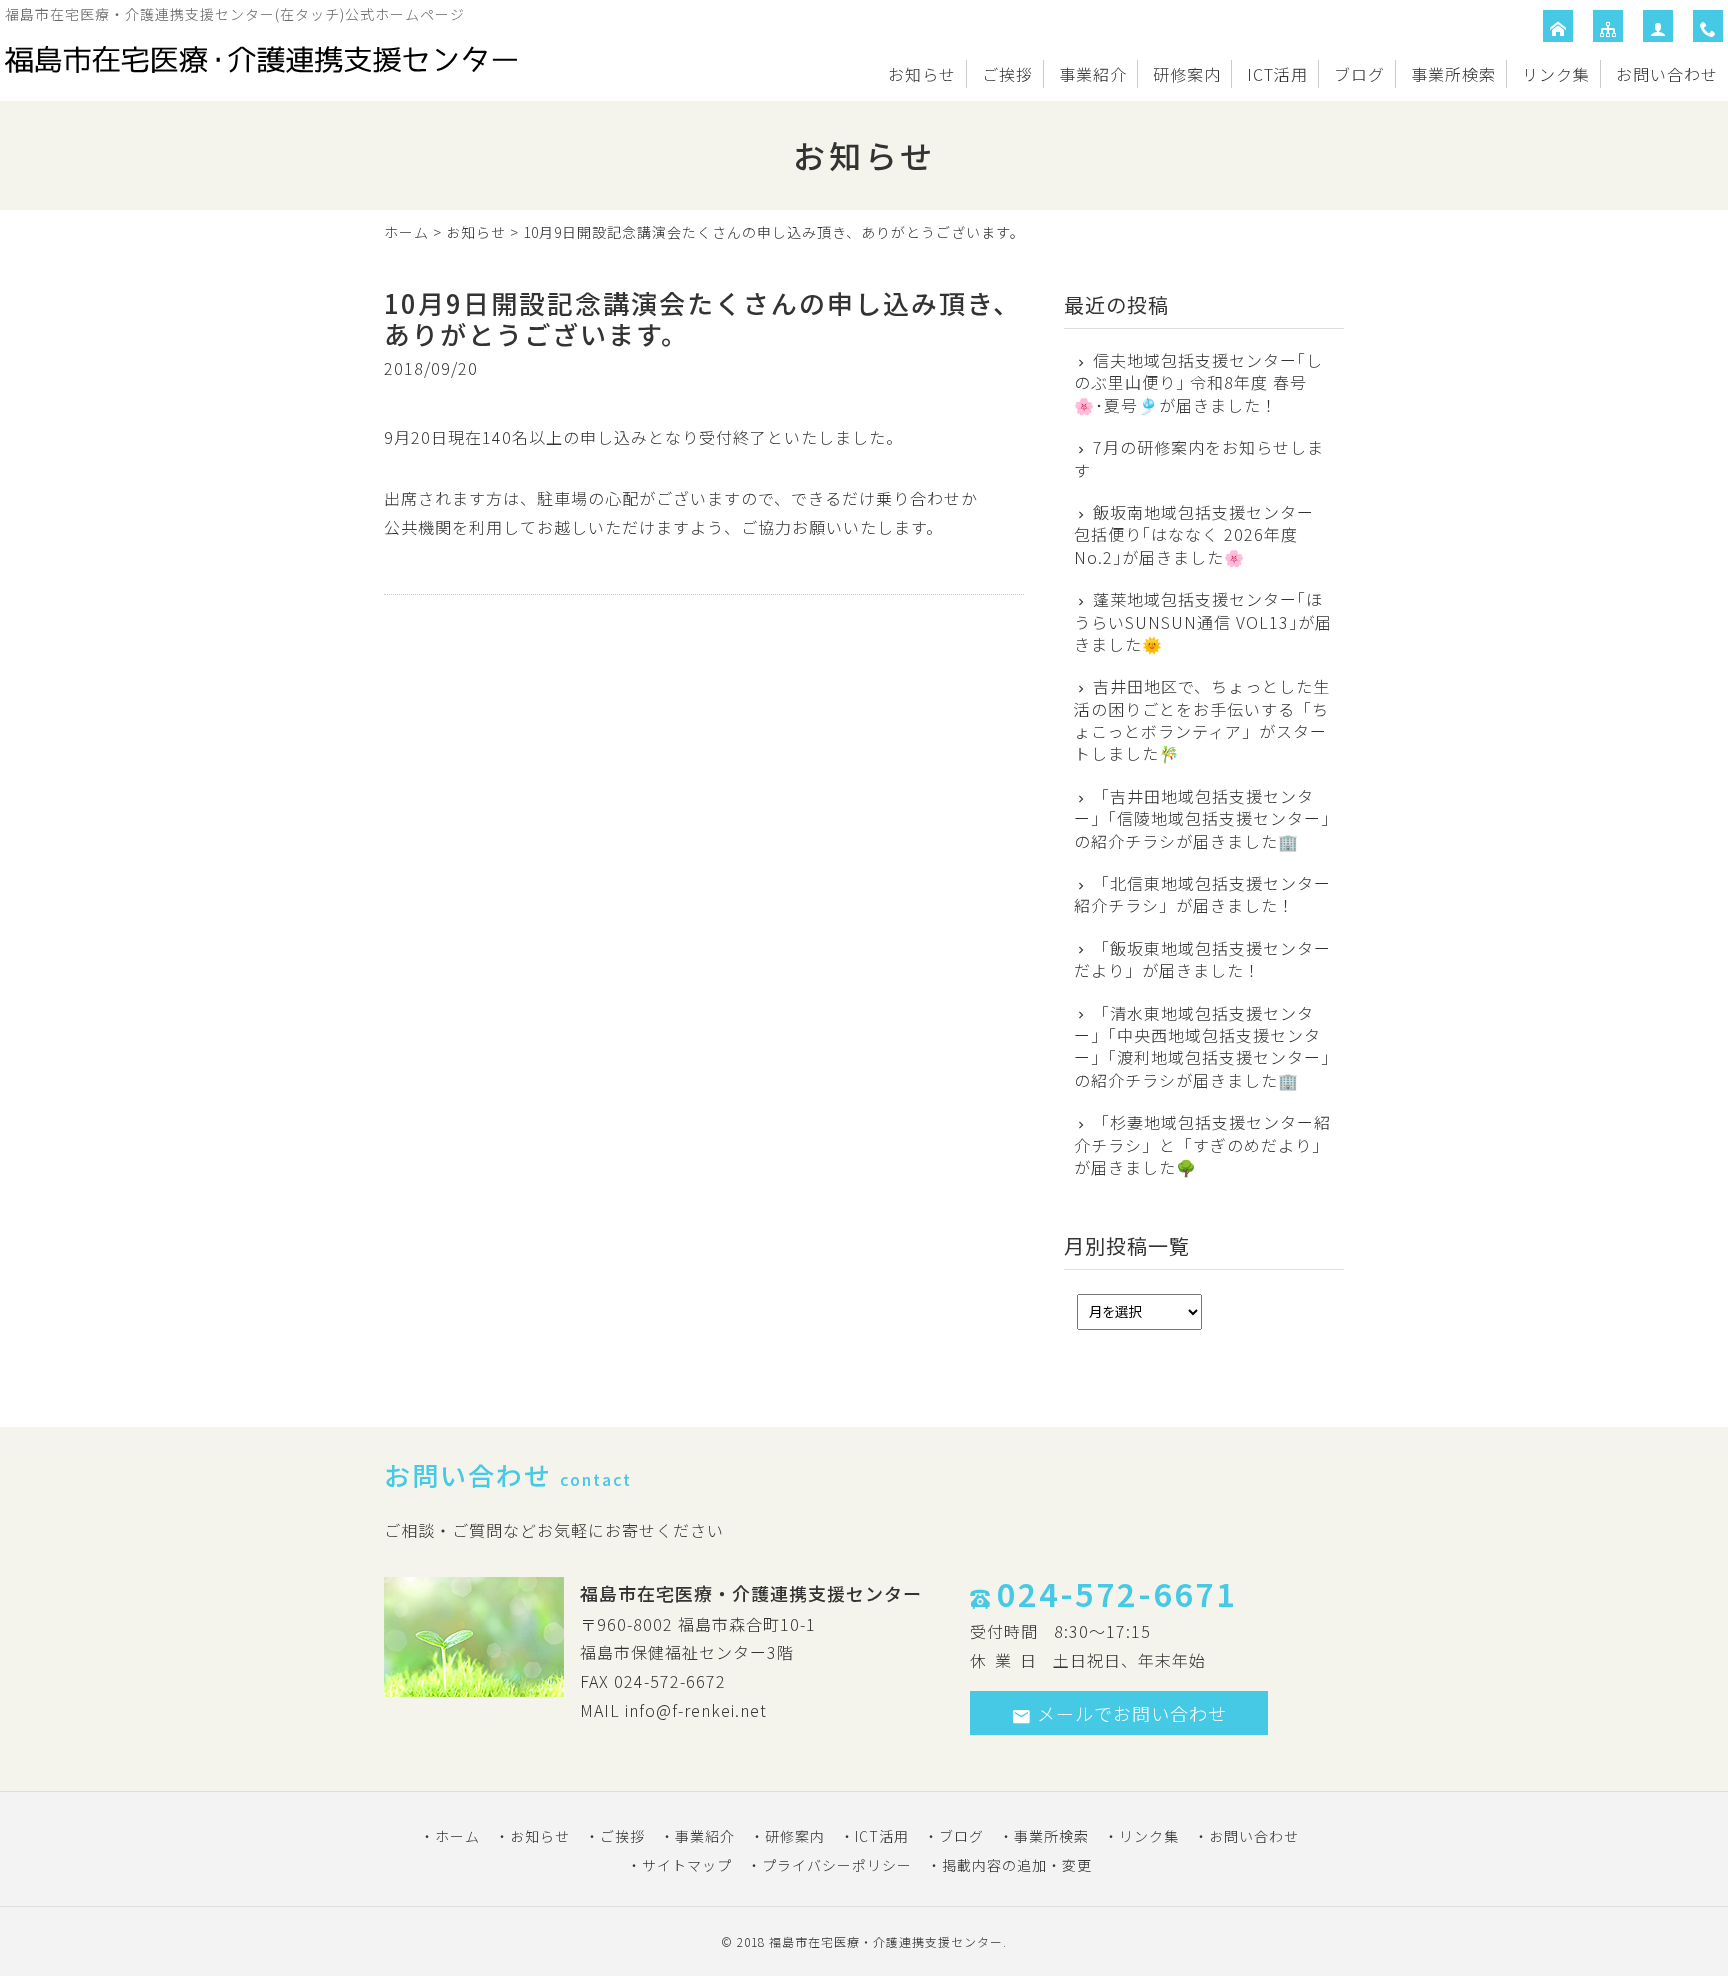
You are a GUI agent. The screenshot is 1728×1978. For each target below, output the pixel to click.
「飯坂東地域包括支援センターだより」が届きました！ (1202, 959)
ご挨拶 (1007, 74)
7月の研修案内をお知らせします (1199, 458)
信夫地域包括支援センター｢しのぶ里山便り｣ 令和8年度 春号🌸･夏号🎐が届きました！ (1198, 382)
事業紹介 (1093, 74)
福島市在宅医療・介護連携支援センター (886, 1941)
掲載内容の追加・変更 (1017, 1865)
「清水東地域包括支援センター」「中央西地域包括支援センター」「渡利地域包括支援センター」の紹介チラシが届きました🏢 (1202, 1047)
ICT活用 (1277, 74)
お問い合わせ (1667, 74)
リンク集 (1556, 74)
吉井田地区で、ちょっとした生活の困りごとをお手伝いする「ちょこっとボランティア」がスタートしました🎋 (1202, 720)
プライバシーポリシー (837, 1865)
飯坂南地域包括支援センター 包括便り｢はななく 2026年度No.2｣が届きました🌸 (1194, 534)
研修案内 (1187, 74)
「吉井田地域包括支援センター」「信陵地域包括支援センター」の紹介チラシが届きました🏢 (1202, 818)
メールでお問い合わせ (1132, 1713)
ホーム (406, 232)
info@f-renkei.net (696, 1710)
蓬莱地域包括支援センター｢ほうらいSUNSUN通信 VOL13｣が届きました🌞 (1203, 621)
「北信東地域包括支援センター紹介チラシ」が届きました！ (1202, 894)
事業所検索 (1453, 74)
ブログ (1359, 74)
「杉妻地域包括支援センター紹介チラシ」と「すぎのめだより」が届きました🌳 (1202, 1144)
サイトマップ (687, 1865)
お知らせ (922, 74)
